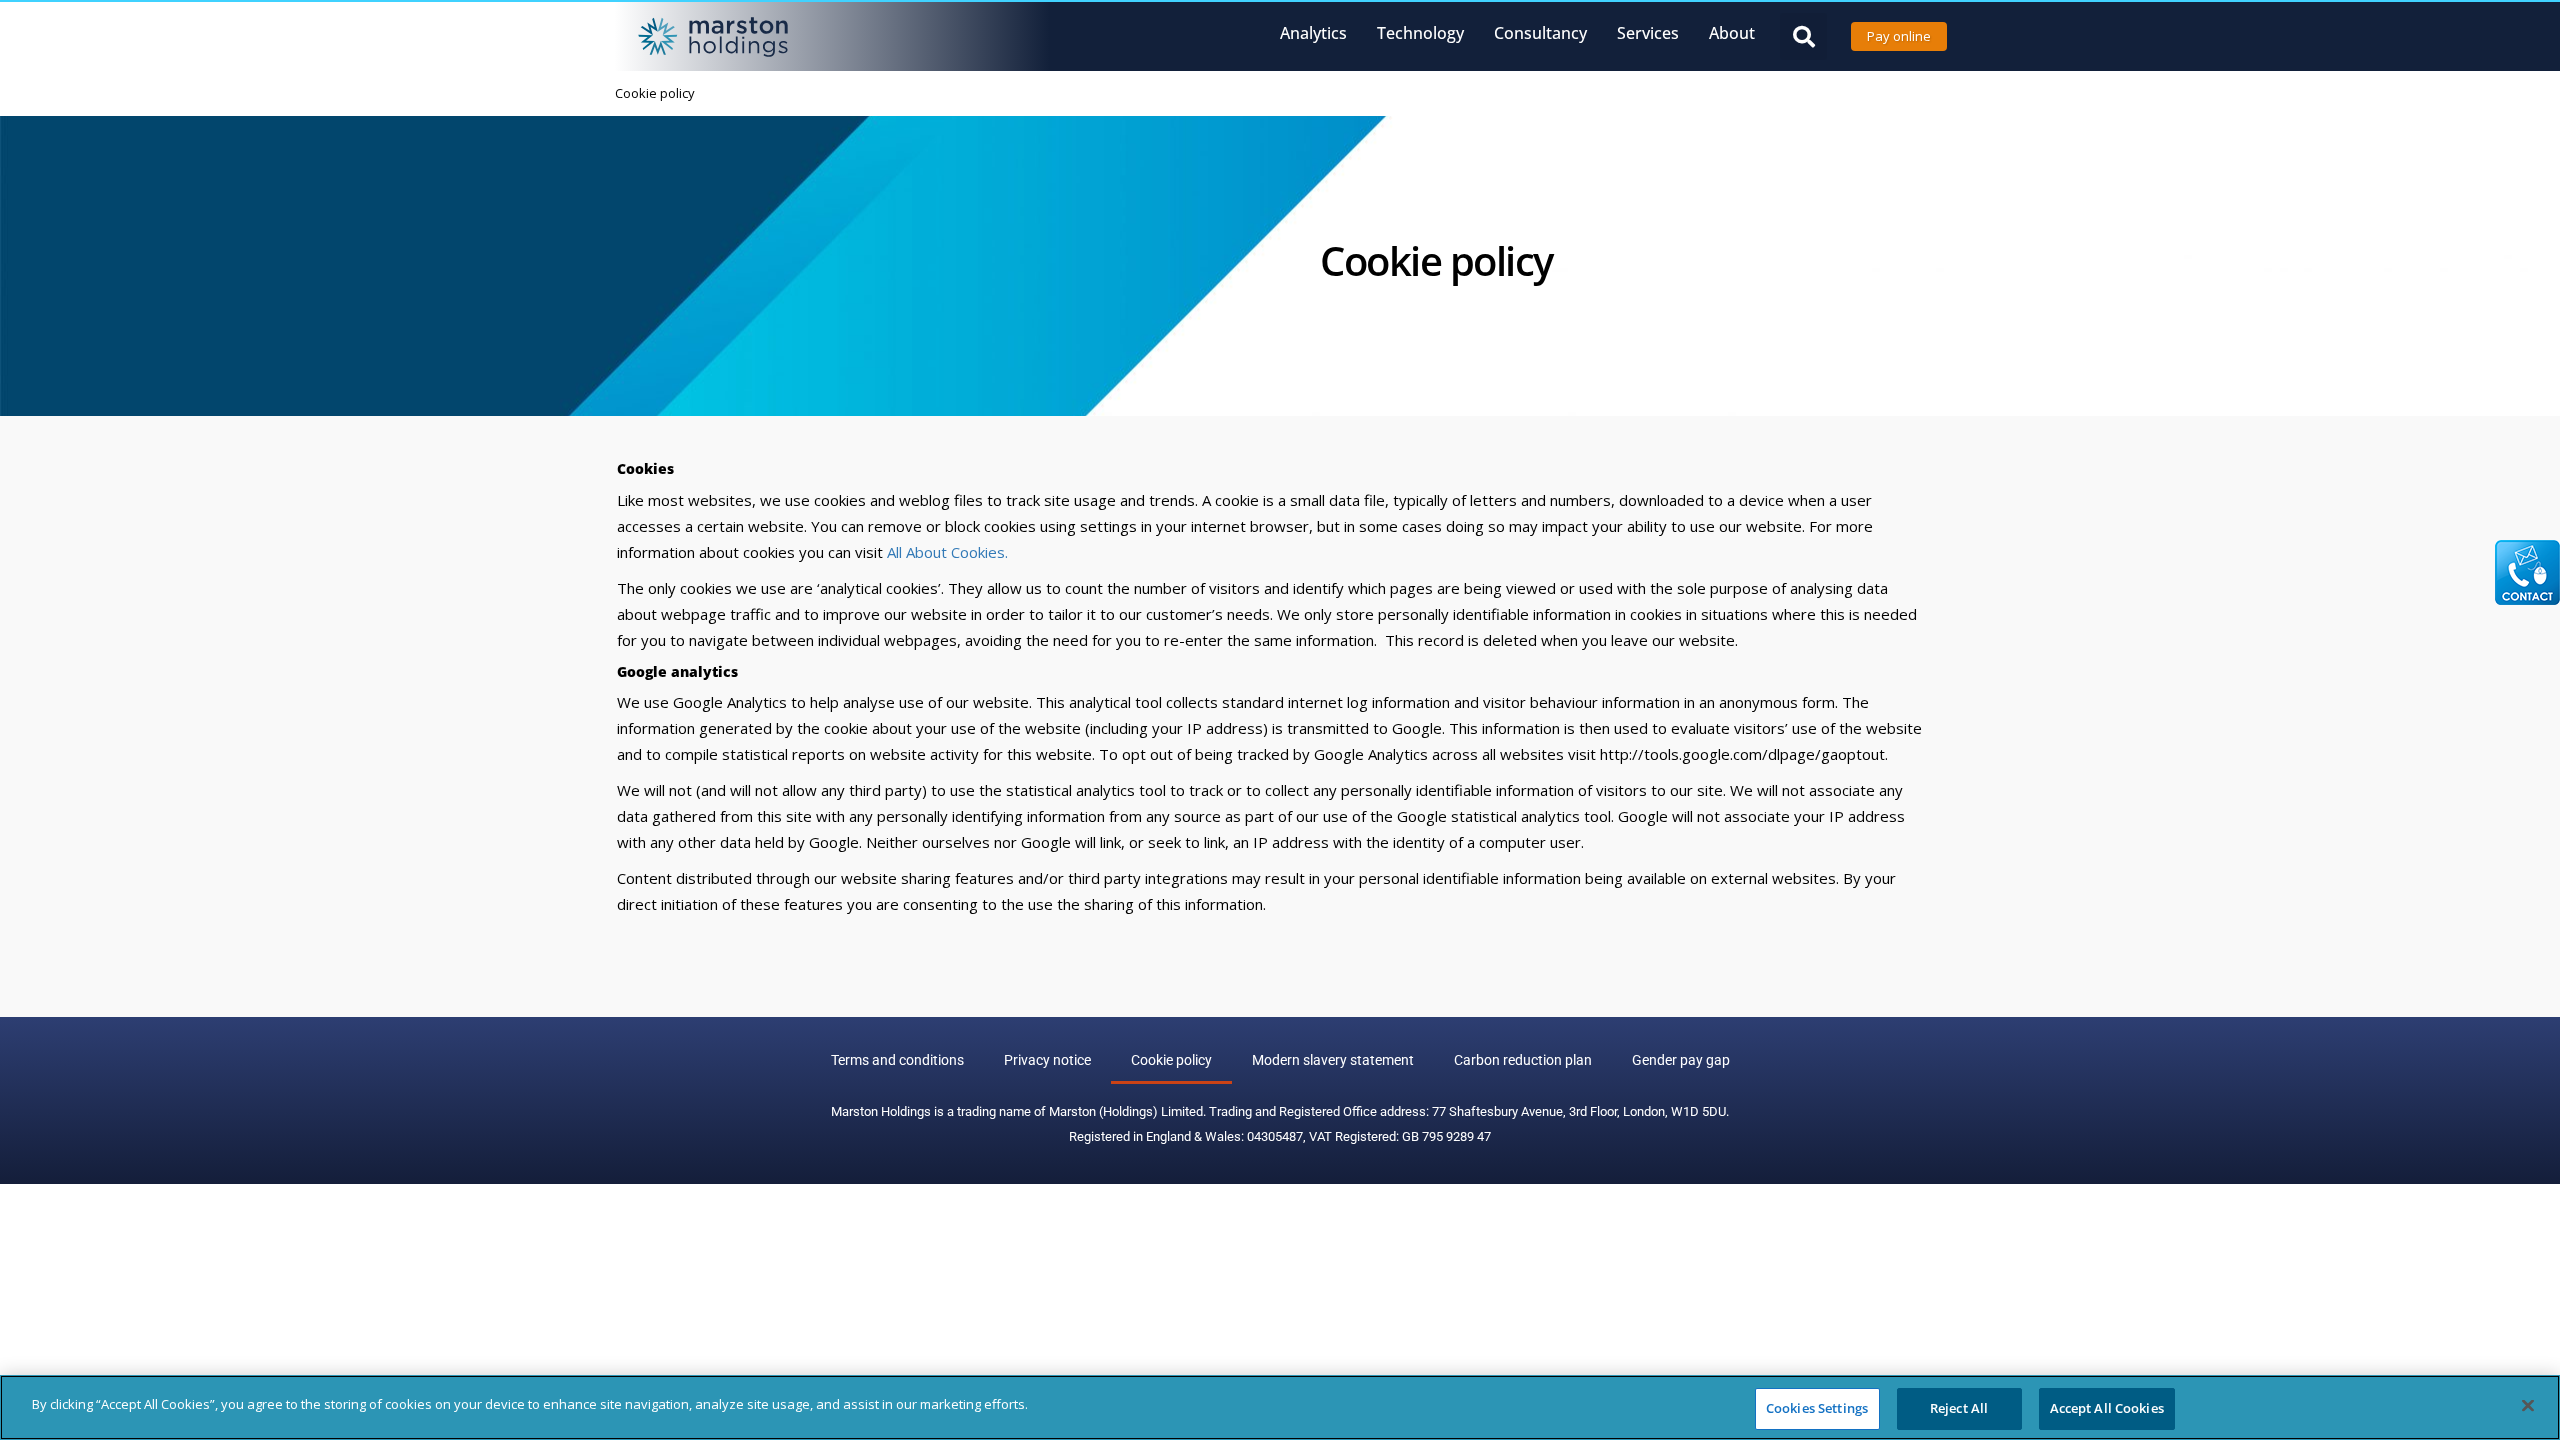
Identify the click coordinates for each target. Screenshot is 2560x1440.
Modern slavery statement (1333, 1060)
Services (1648, 33)
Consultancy (1540, 33)
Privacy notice (1047, 1060)
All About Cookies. (947, 552)
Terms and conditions (897, 1060)
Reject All (1959, 1408)
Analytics (1313, 33)
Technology (1420, 33)
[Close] (2528, 1405)
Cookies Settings (1817, 1408)
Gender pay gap (1681, 1060)
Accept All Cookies (2107, 1408)
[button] (1803, 36)
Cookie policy (1171, 1060)
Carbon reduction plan (1523, 1060)
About (1732, 33)
